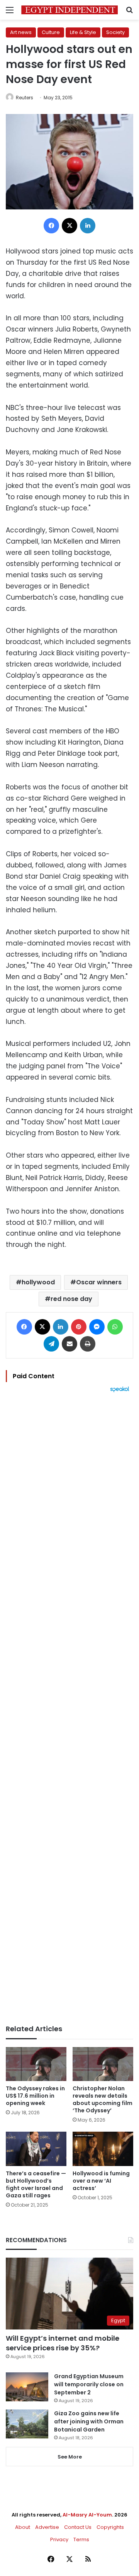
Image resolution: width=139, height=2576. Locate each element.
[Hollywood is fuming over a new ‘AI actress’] (103, 2149)
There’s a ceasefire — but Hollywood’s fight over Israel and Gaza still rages (36, 2184)
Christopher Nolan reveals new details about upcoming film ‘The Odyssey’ (103, 2099)
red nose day (71, 1299)
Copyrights (110, 2527)
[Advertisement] (69, 1709)
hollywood (38, 1282)
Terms (81, 2539)
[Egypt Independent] (69, 10)
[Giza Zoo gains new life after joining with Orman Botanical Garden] (27, 2424)
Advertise (47, 2527)
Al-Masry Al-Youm (87, 2515)
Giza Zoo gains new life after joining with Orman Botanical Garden (89, 2421)
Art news (21, 32)
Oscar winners (99, 1282)
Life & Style (83, 32)
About (23, 2527)
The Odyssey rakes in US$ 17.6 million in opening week (35, 2096)
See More (70, 2457)
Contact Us (78, 2527)
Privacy (59, 2539)
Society (115, 32)
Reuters (25, 98)
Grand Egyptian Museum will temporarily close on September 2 (89, 2384)
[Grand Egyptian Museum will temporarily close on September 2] (27, 2387)
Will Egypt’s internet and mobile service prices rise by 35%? (63, 2343)
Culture (51, 32)
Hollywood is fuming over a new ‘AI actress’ (101, 2181)
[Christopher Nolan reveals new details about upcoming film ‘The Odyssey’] (103, 2064)
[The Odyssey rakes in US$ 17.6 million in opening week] (36, 2064)
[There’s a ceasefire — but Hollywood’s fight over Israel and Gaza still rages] (36, 2149)
